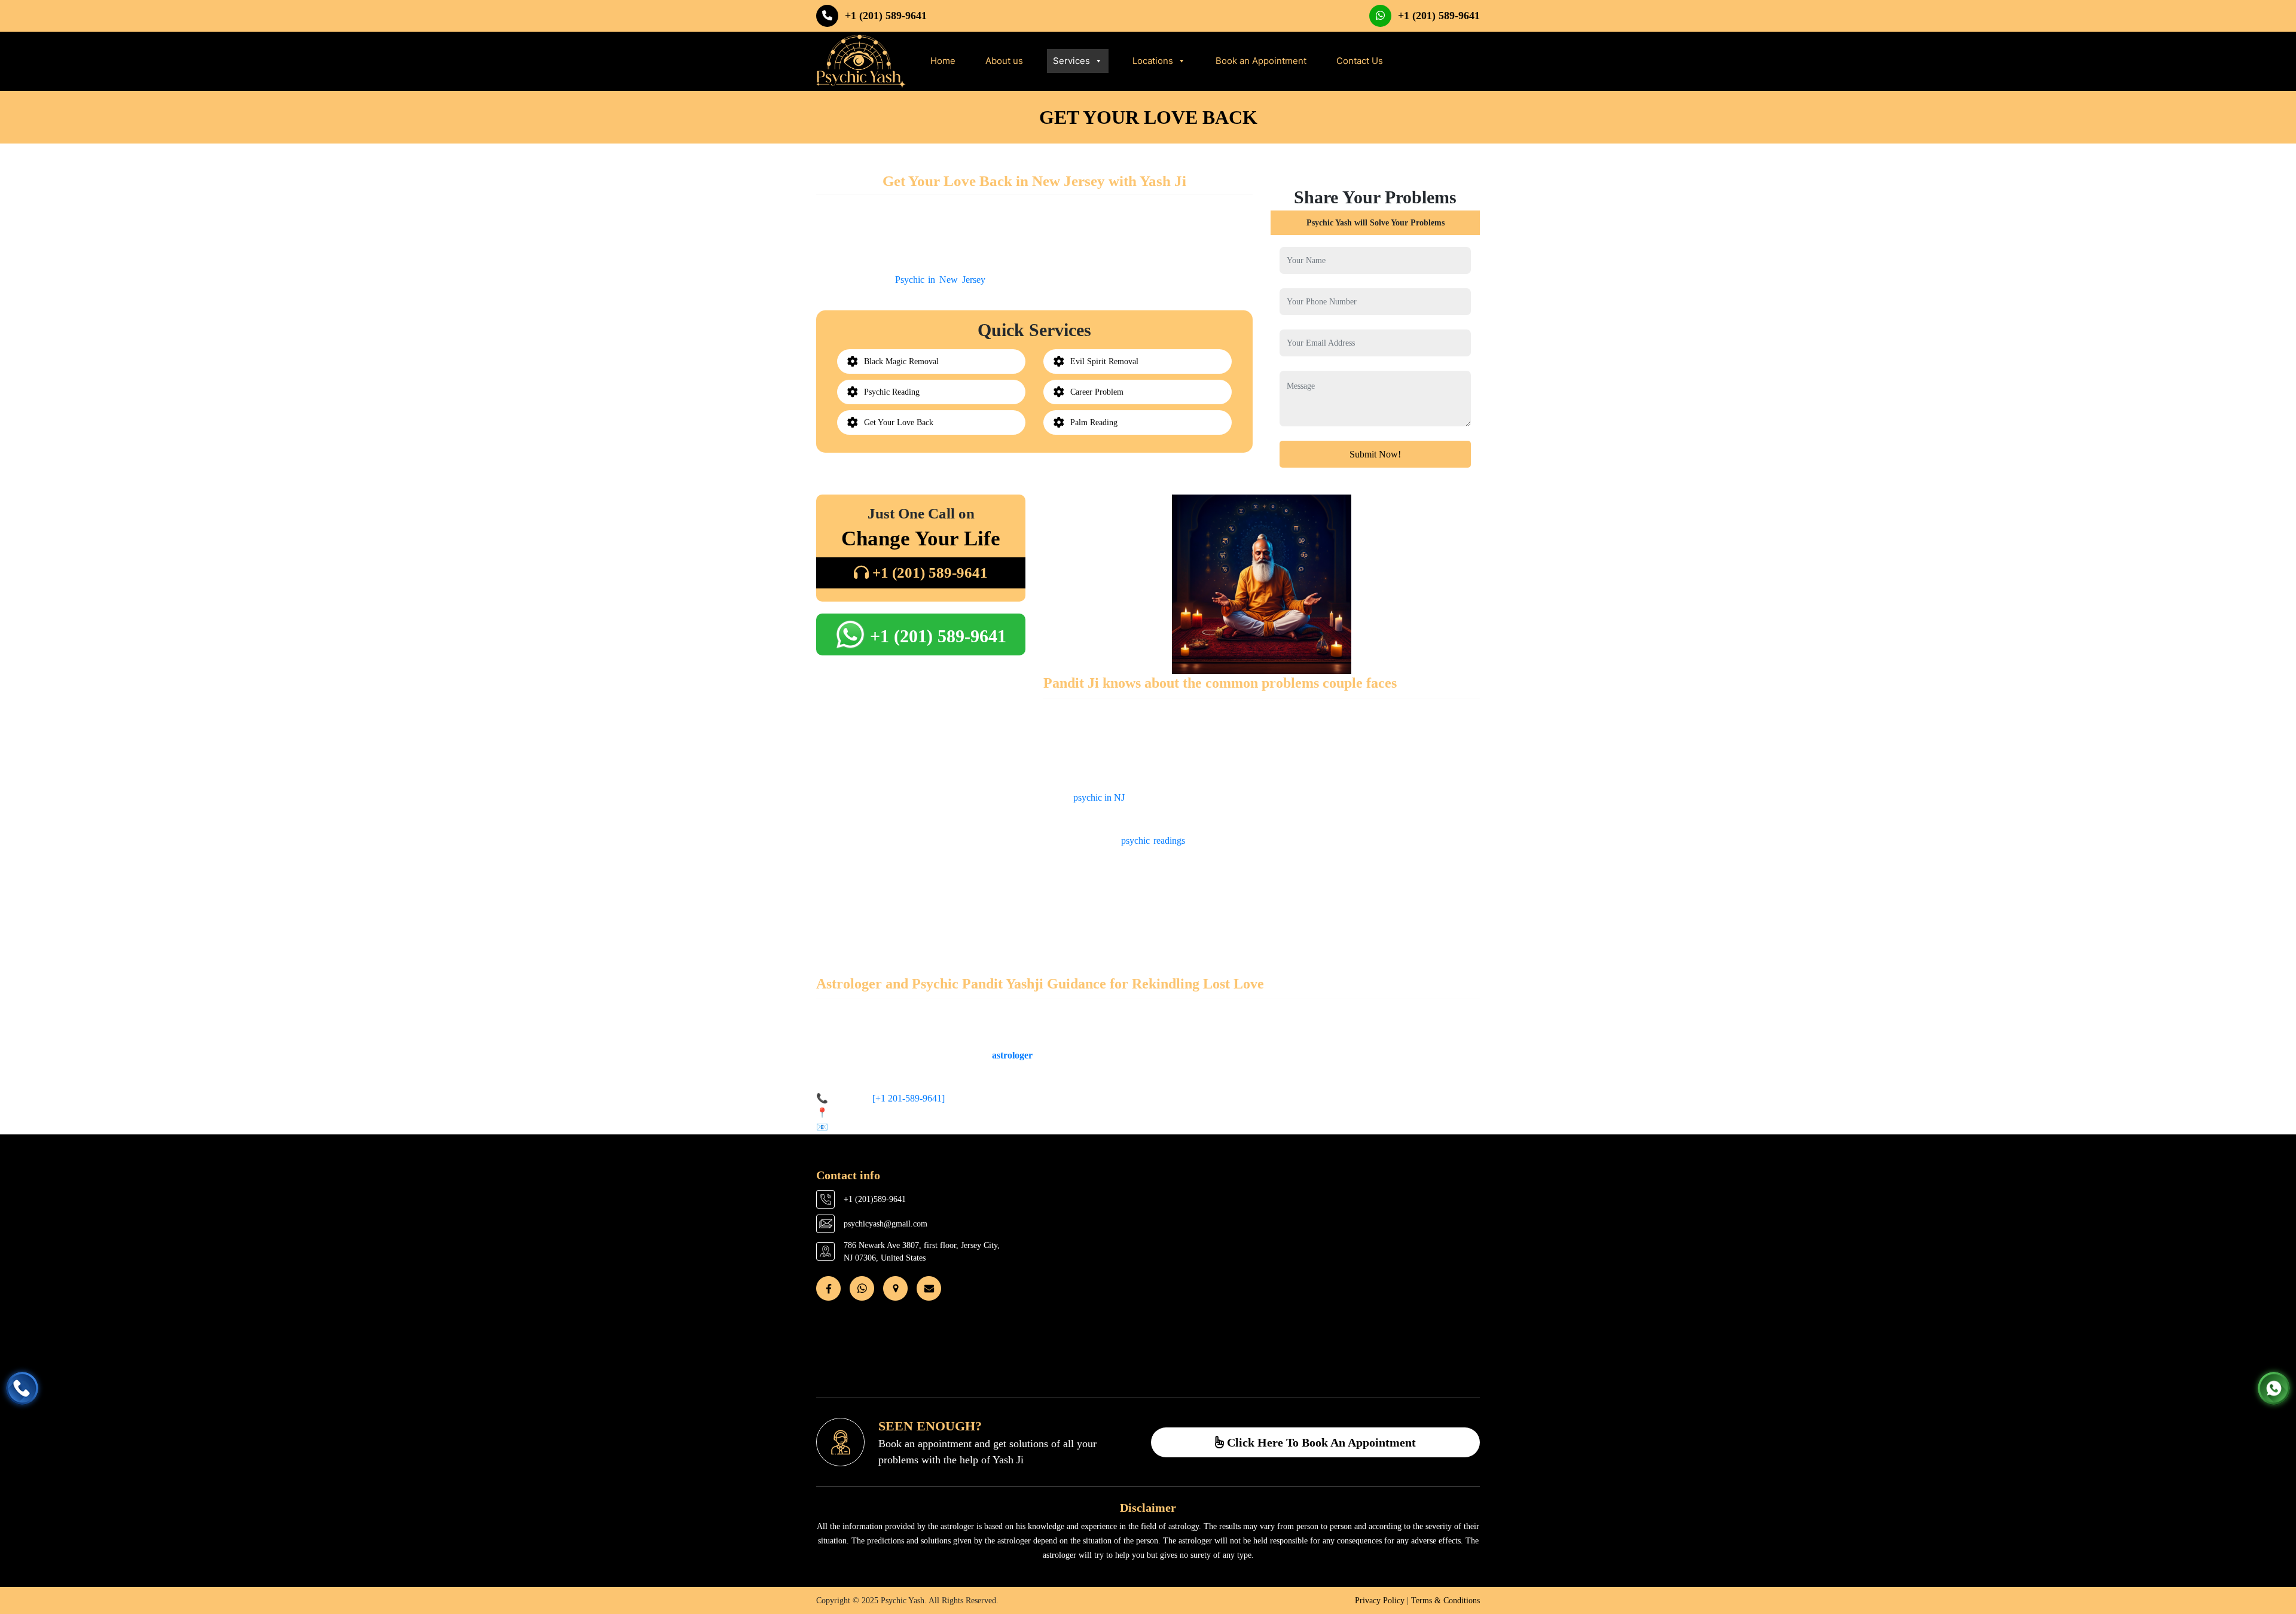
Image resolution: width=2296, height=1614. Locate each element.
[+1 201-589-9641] (907, 1098)
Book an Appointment (1261, 61)
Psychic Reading (892, 392)
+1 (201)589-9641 (875, 1199)
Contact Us (1360, 61)
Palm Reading (1094, 422)
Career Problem (1097, 392)
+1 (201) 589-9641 (886, 16)
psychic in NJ (1099, 797)
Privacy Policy (1380, 1601)
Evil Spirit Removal (1104, 361)
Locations (1153, 61)
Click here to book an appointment (1320, 1442)
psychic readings (1153, 840)
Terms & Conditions (1445, 1601)
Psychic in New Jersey (940, 280)
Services (1071, 61)
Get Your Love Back (899, 422)
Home (943, 61)
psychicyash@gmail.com (886, 1224)
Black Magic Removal (901, 361)
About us (1004, 61)
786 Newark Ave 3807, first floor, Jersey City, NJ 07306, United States (922, 1252)
